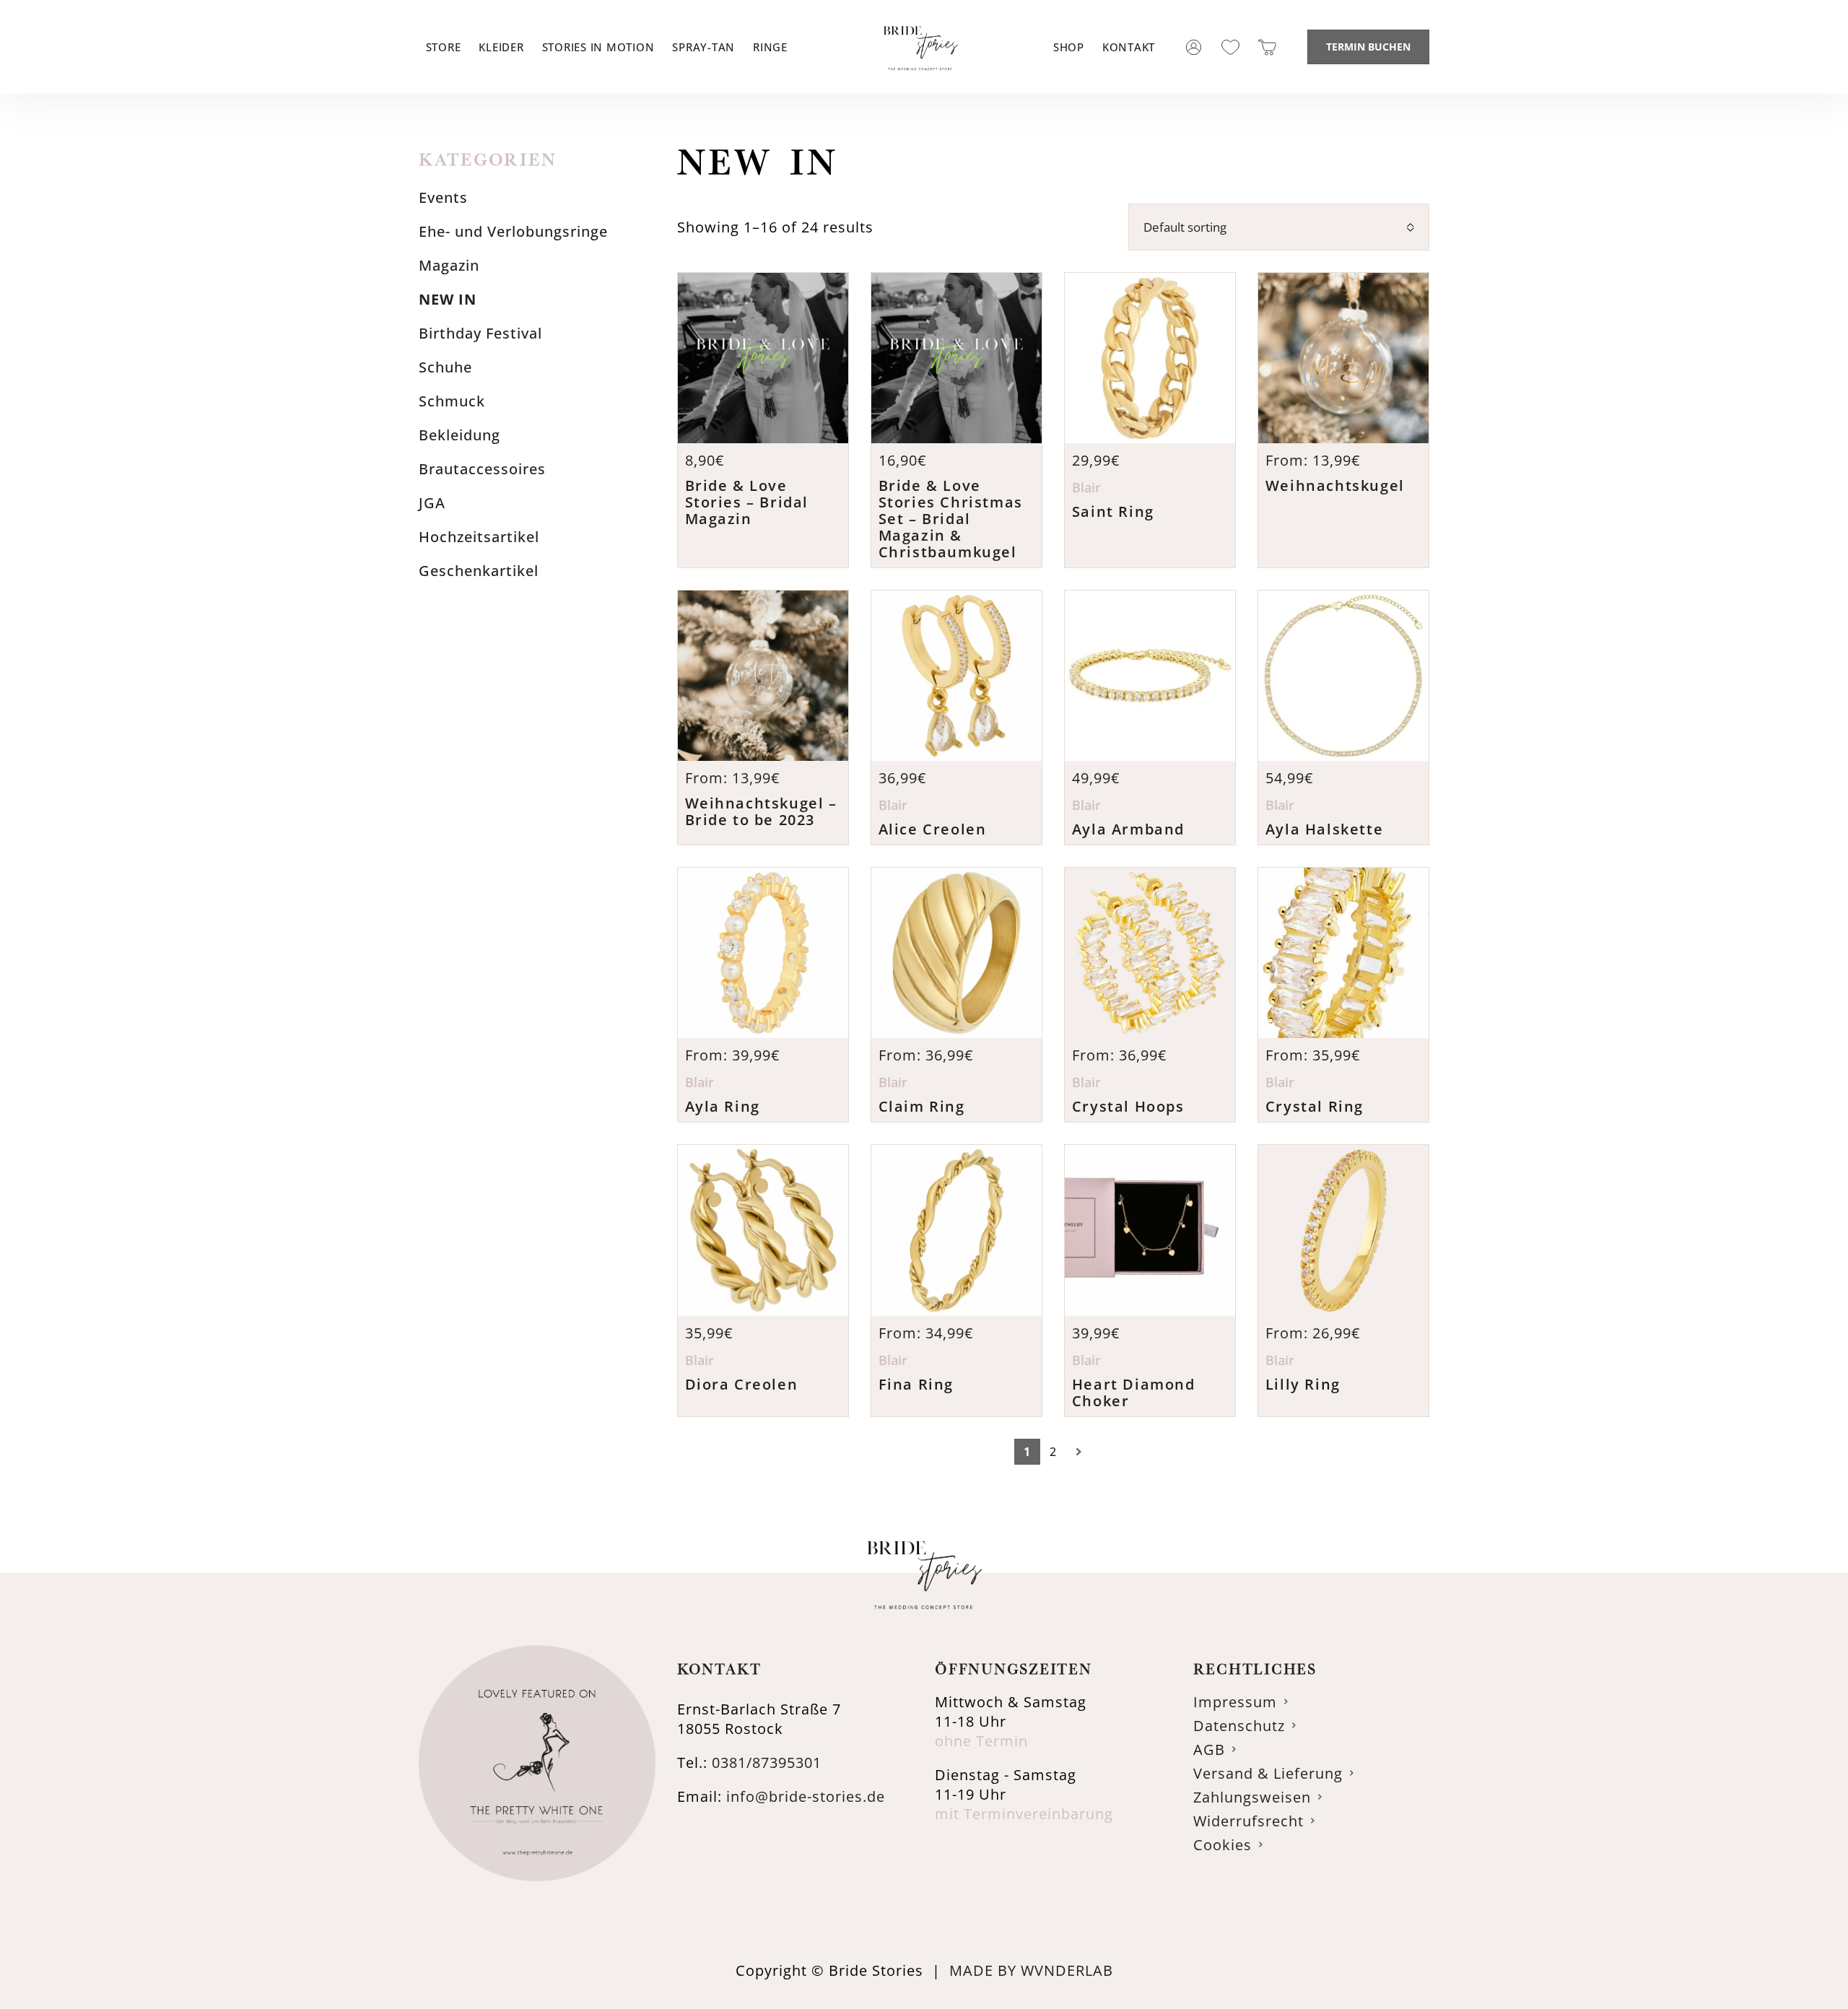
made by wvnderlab (1031, 1970)
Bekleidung (459, 435)
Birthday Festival (480, 333)
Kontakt (1129, 47)
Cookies (1222, 1845)
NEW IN (448, 299)
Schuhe (445, 367)
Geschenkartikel (479, 571)
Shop (1069, 47)
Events (443, 197)
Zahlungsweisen (1252, 1797)
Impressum (1235, 1702)
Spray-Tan (703, 47)
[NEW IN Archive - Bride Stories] (920, 86)
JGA (432, 503)
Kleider (501, 47)
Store (444, 47)
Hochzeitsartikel (479, 537)
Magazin (449, 265)
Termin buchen (1368, 47)
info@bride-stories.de (806, 1796)
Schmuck (452, 401)
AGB (1209, 1749)
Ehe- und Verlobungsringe (513, 231)
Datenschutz (1239, 1726)
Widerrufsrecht (1248, 1821)
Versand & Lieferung (1268, 1773)
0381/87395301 (767, 1762)
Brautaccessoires (482, 469)
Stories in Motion (598, 47)
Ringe (770, 47)
